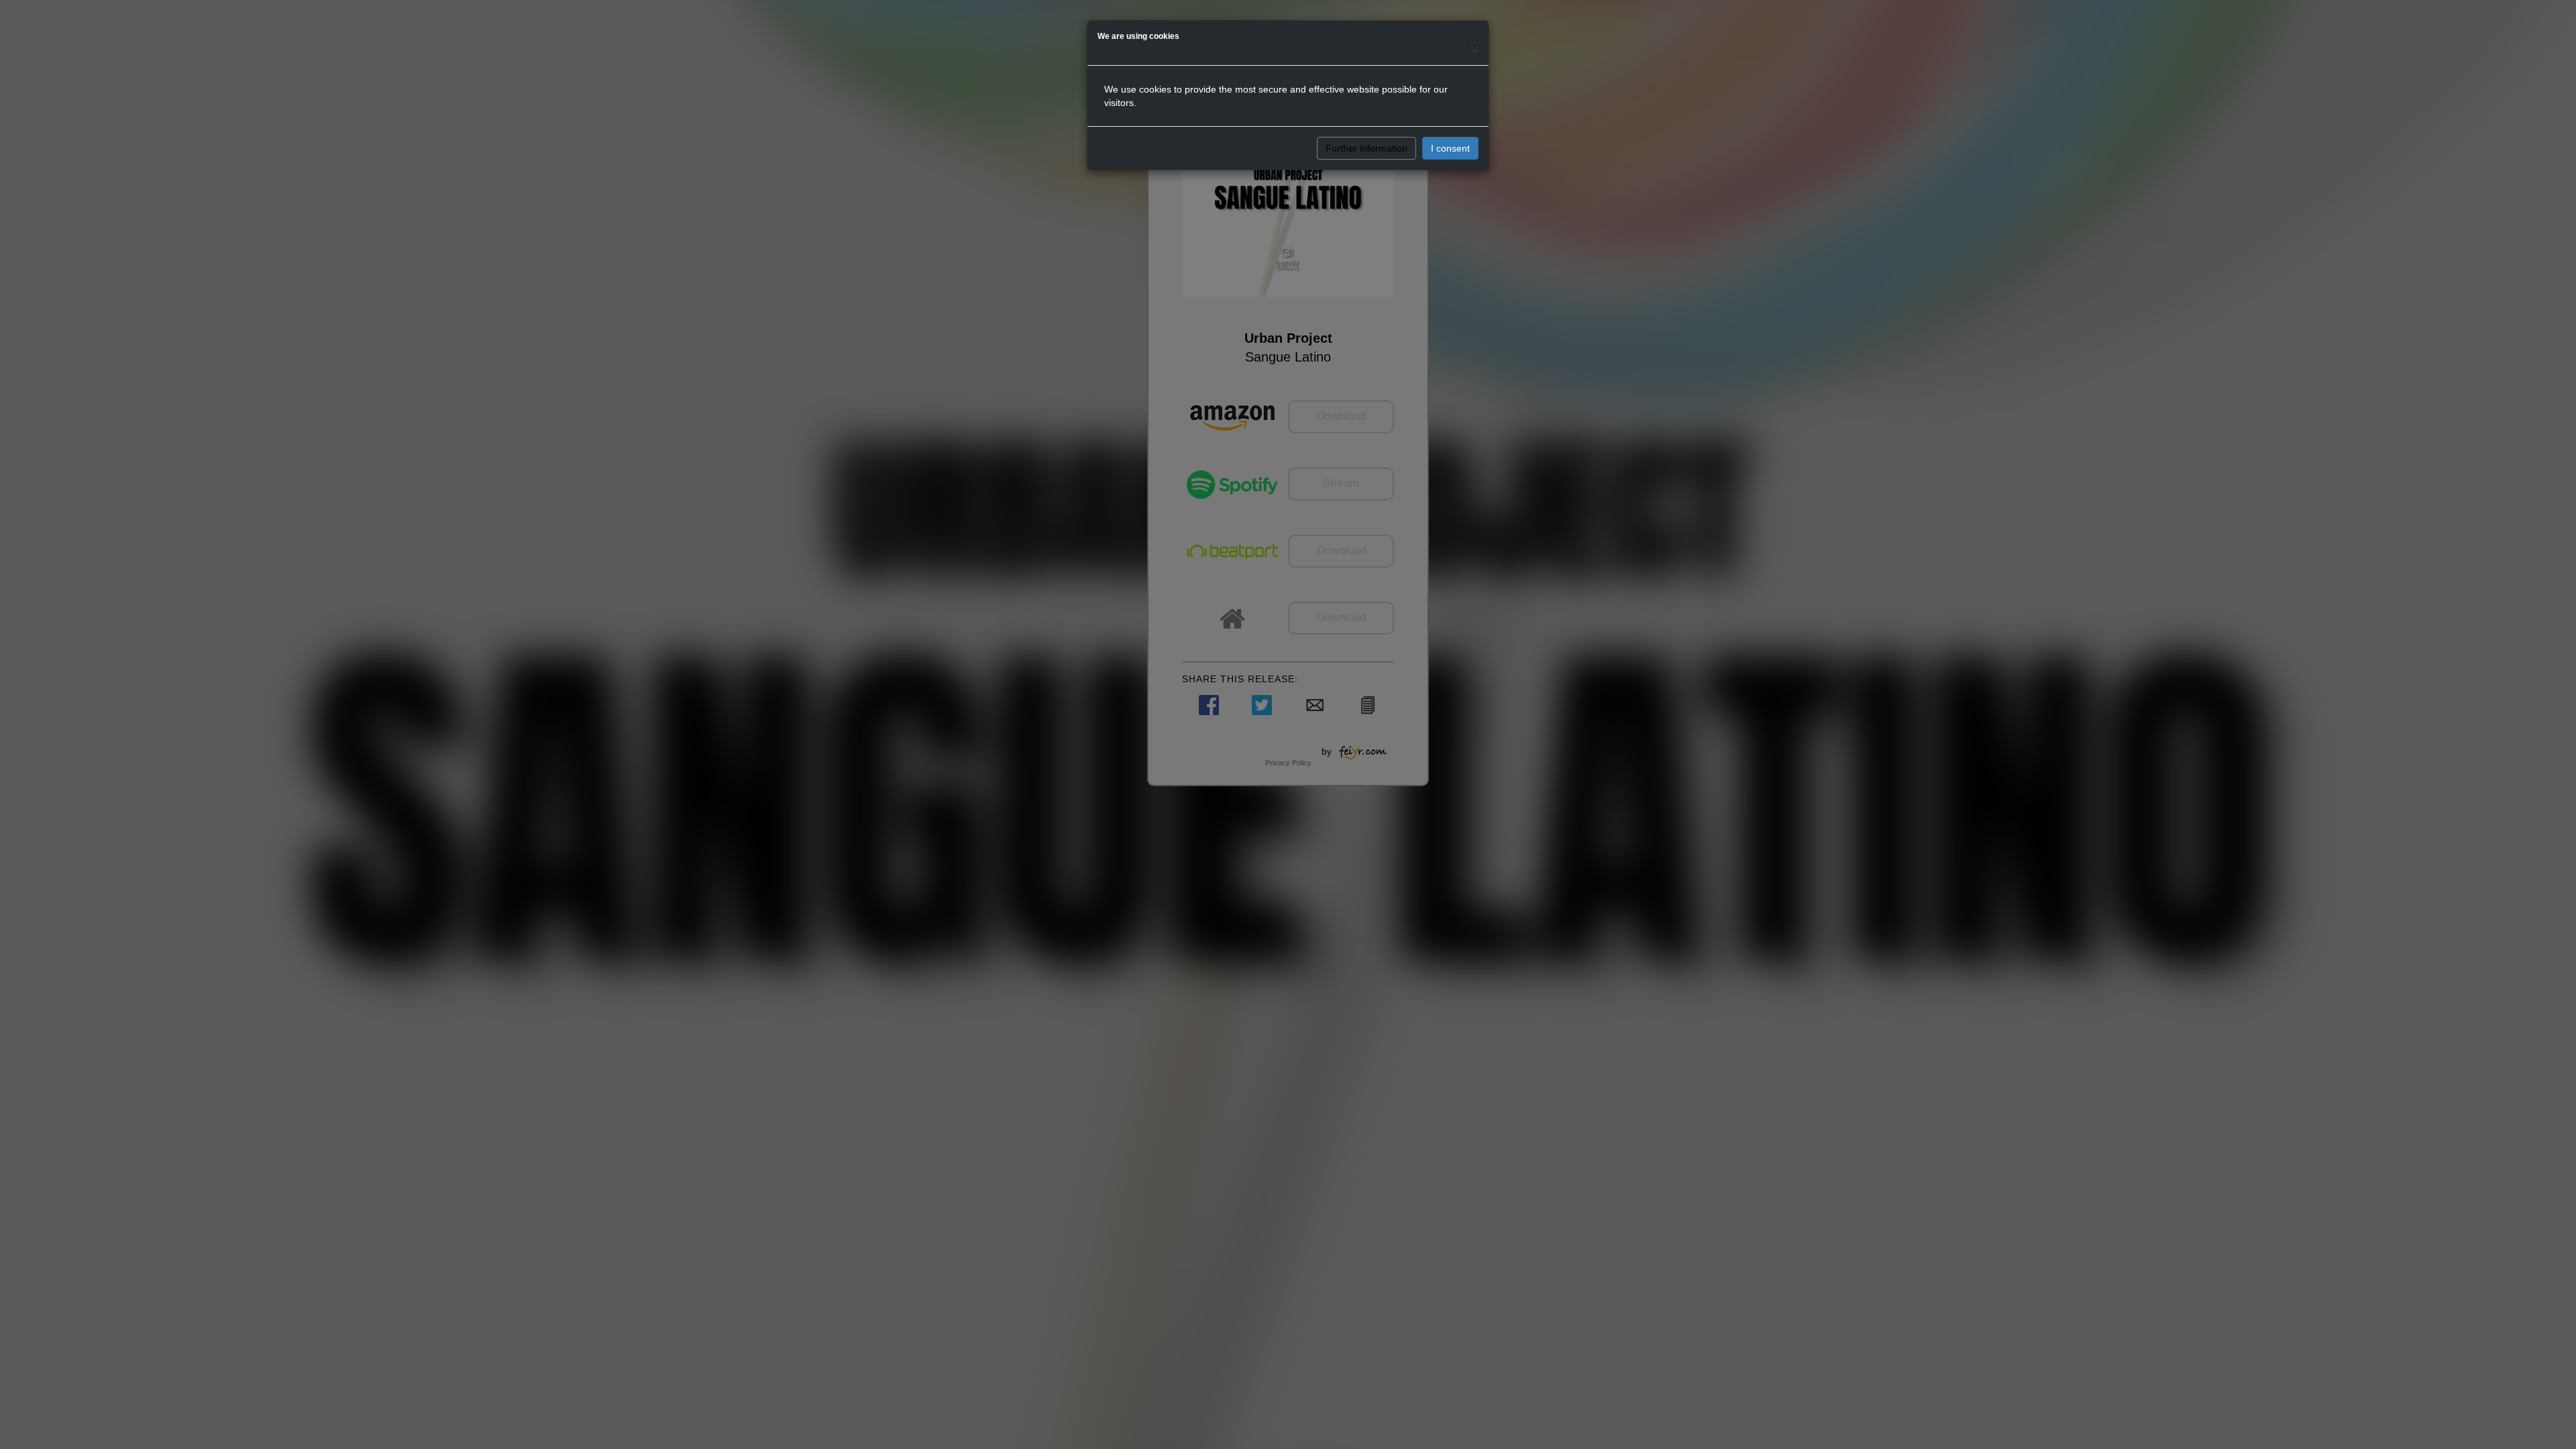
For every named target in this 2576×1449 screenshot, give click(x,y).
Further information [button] (1366, 148)
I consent (1450, 148)
